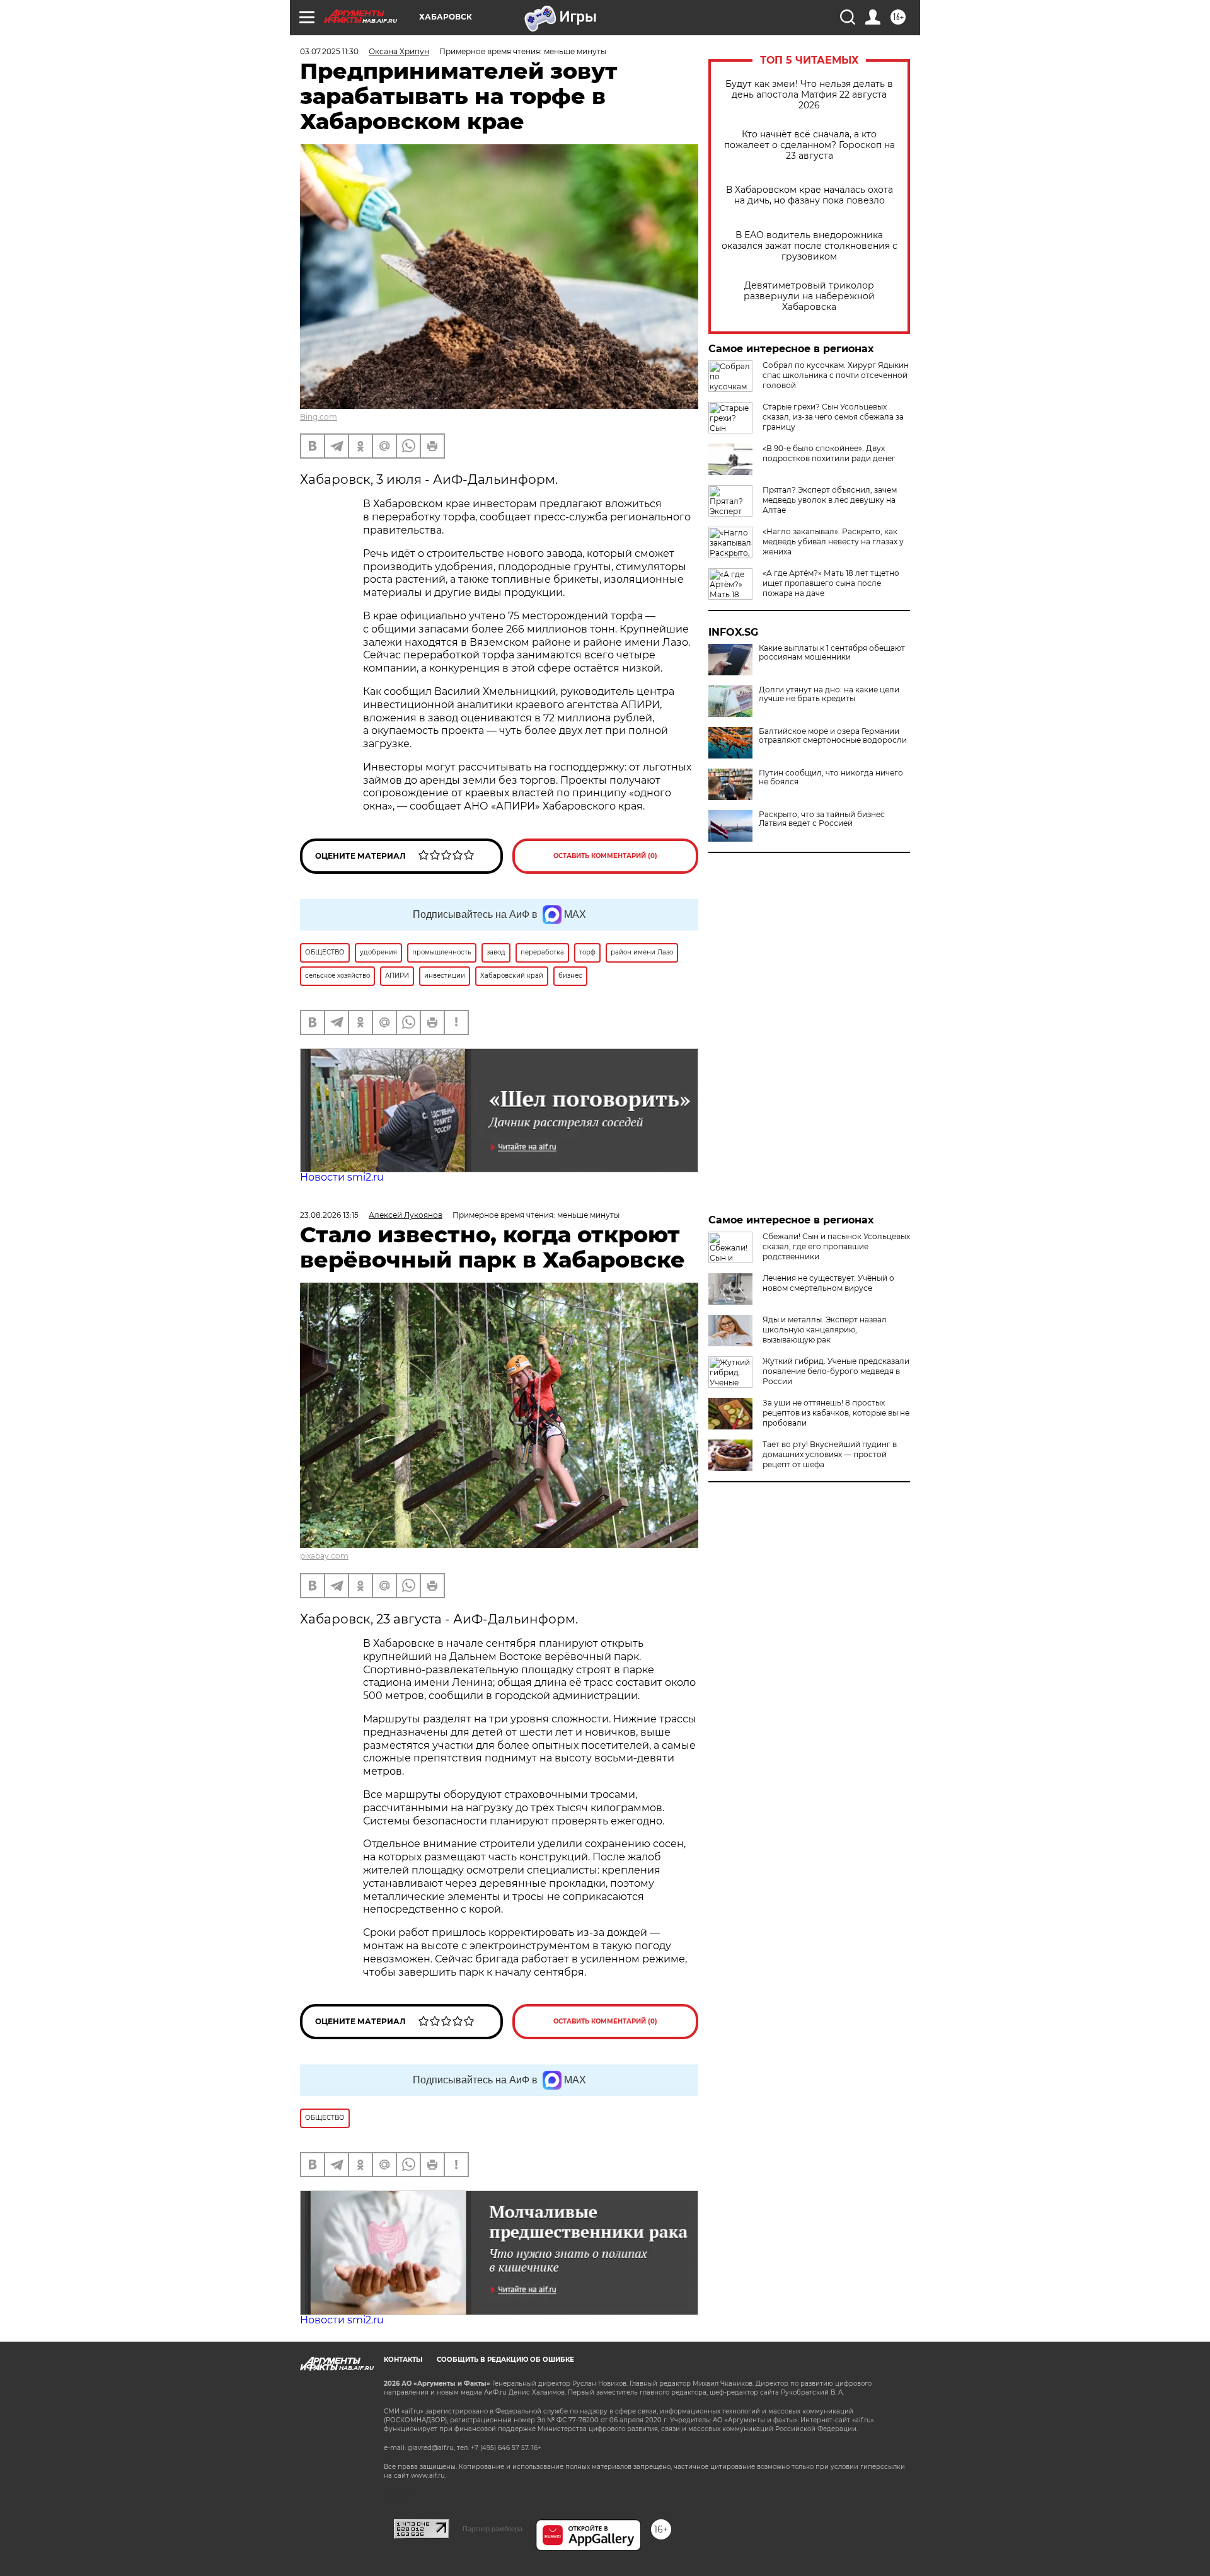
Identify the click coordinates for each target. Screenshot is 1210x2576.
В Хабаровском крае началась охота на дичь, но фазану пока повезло (810, 195)
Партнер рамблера (493, 2529)
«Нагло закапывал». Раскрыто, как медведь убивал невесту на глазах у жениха (833, 541)
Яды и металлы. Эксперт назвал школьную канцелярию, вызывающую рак (825, 1330)
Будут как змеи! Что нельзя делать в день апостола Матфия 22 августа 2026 (809, 95)
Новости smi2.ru (342, 1177)
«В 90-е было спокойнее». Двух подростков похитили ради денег (829, 453)
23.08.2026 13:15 (329, 1215)
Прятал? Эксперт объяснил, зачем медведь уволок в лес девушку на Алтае (830, 500)
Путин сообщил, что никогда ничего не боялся (831, 777)
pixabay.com (324, 1556)
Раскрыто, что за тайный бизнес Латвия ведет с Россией (822, 819)
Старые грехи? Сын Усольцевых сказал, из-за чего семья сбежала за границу (833, 417)
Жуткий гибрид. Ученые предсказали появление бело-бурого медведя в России (836, 1371)
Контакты (403, 2360)
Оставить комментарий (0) (605, 856)
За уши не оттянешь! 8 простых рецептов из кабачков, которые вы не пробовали (836, 1413)
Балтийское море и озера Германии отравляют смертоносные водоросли (833, 736)
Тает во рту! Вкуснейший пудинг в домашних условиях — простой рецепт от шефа (830, 1454)
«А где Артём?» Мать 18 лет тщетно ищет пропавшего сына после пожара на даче (831, 583)
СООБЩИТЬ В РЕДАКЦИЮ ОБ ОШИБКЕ (505, 2360)
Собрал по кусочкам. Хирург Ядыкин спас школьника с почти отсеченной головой (836, 375)
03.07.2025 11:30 (329, 51)
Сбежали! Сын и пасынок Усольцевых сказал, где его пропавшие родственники (836, 1246)
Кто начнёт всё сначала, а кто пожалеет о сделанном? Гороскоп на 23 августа (810, 145)
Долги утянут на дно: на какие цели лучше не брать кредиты (829, 694)
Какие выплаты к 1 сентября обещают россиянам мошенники (832, 653)
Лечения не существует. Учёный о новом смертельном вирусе (828, 1283)
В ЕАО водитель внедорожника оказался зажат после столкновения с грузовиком (810, 246)
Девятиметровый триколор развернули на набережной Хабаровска (809, 296)
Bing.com (319, 417)
